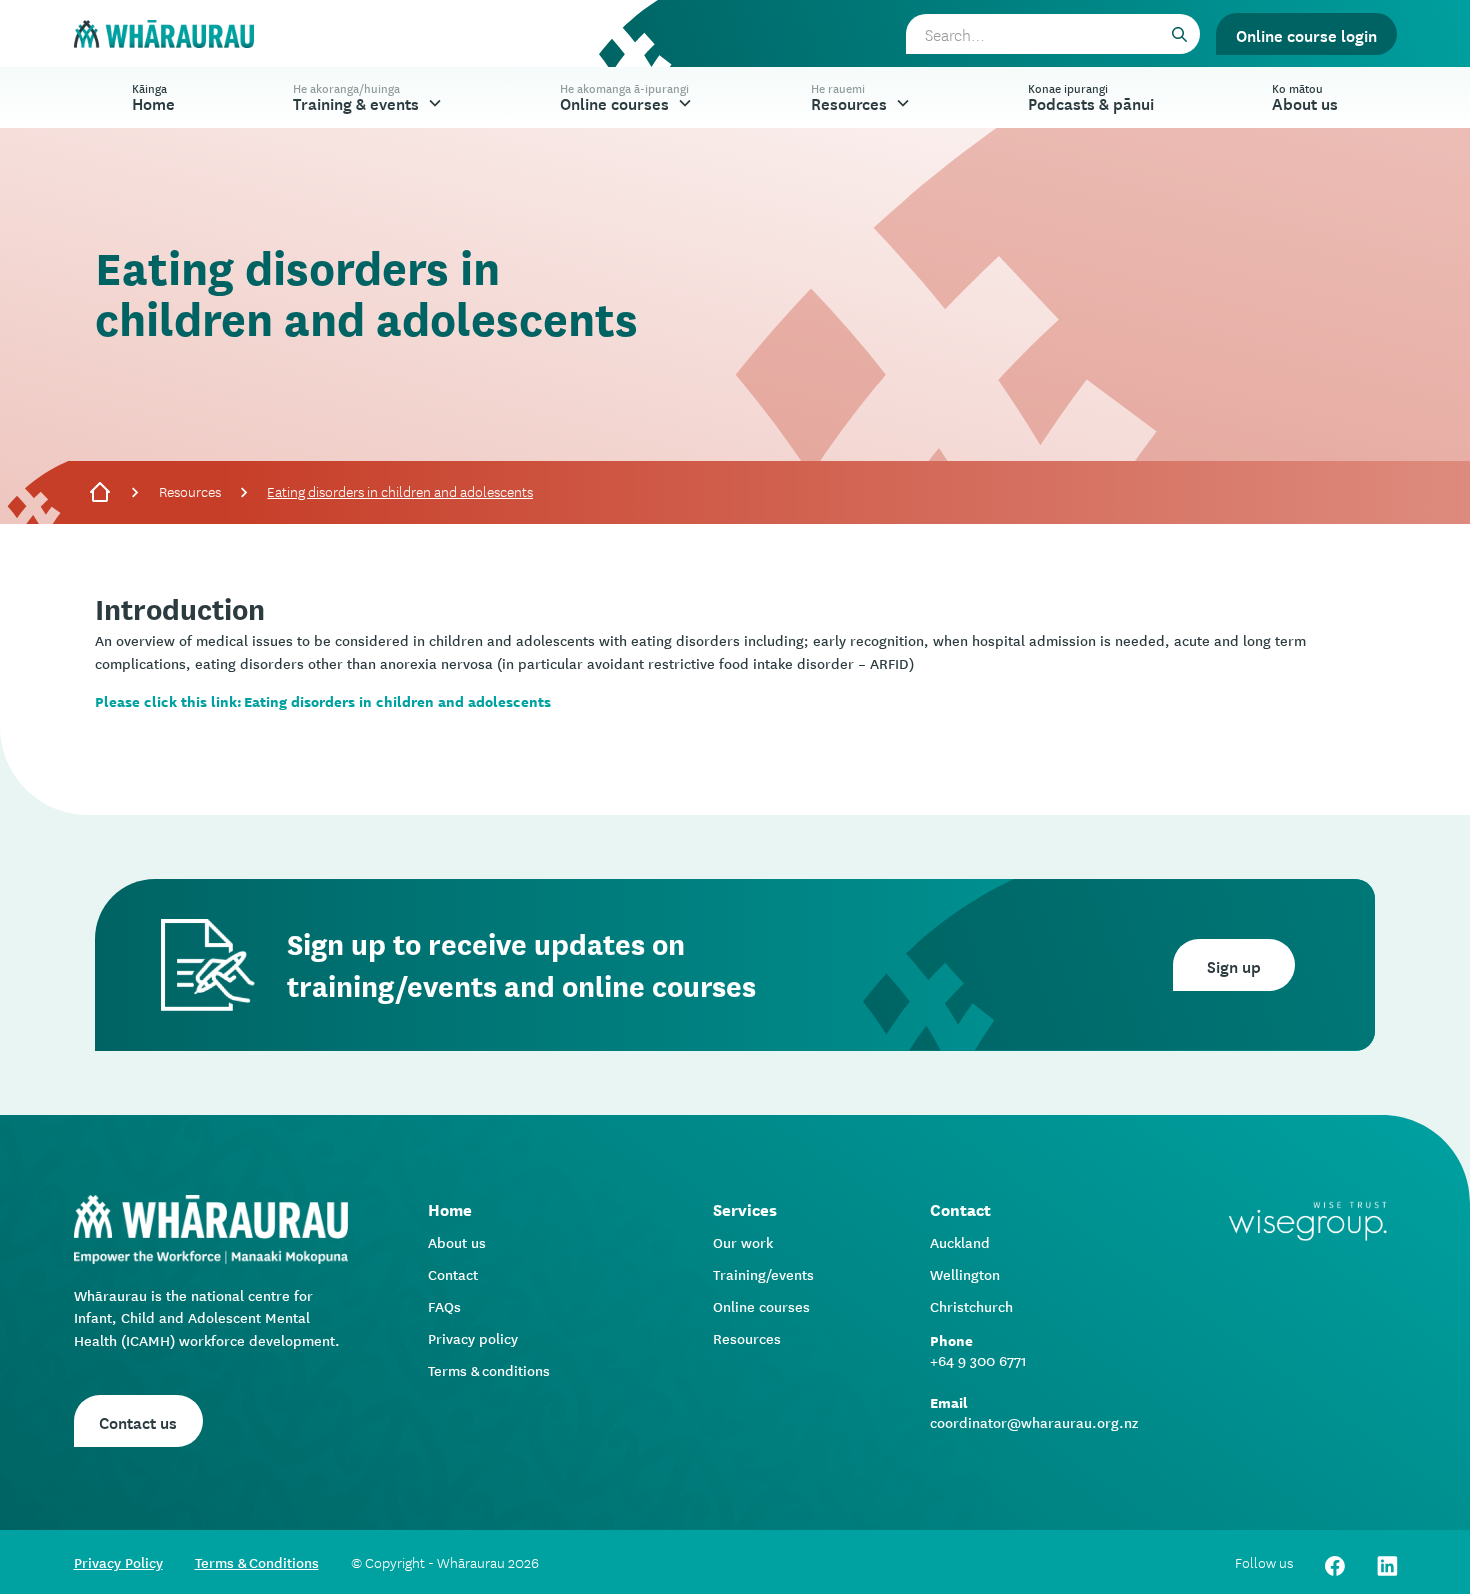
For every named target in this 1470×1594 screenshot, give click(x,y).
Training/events (763, 1274)
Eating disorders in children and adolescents (400, 491)
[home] (164, 34)
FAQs (444, 1306)
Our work (743, 1242)
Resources (190, 491)
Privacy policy (473, 1338)
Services (745, 1208)
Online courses (761, 1306)
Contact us (138, 1421)
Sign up (1234, 965)
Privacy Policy (118, 1562)
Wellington (965, 1274)
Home (153, 96)
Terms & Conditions (257, 1562)
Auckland (960, 1242)
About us (457, 1242)
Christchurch (971, 1306)
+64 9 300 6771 (978, 1360)
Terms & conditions (489, 1370)
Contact (453, 1274)
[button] (368, 97)
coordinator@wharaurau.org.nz (1034, 1422)
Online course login (1306, 34)
